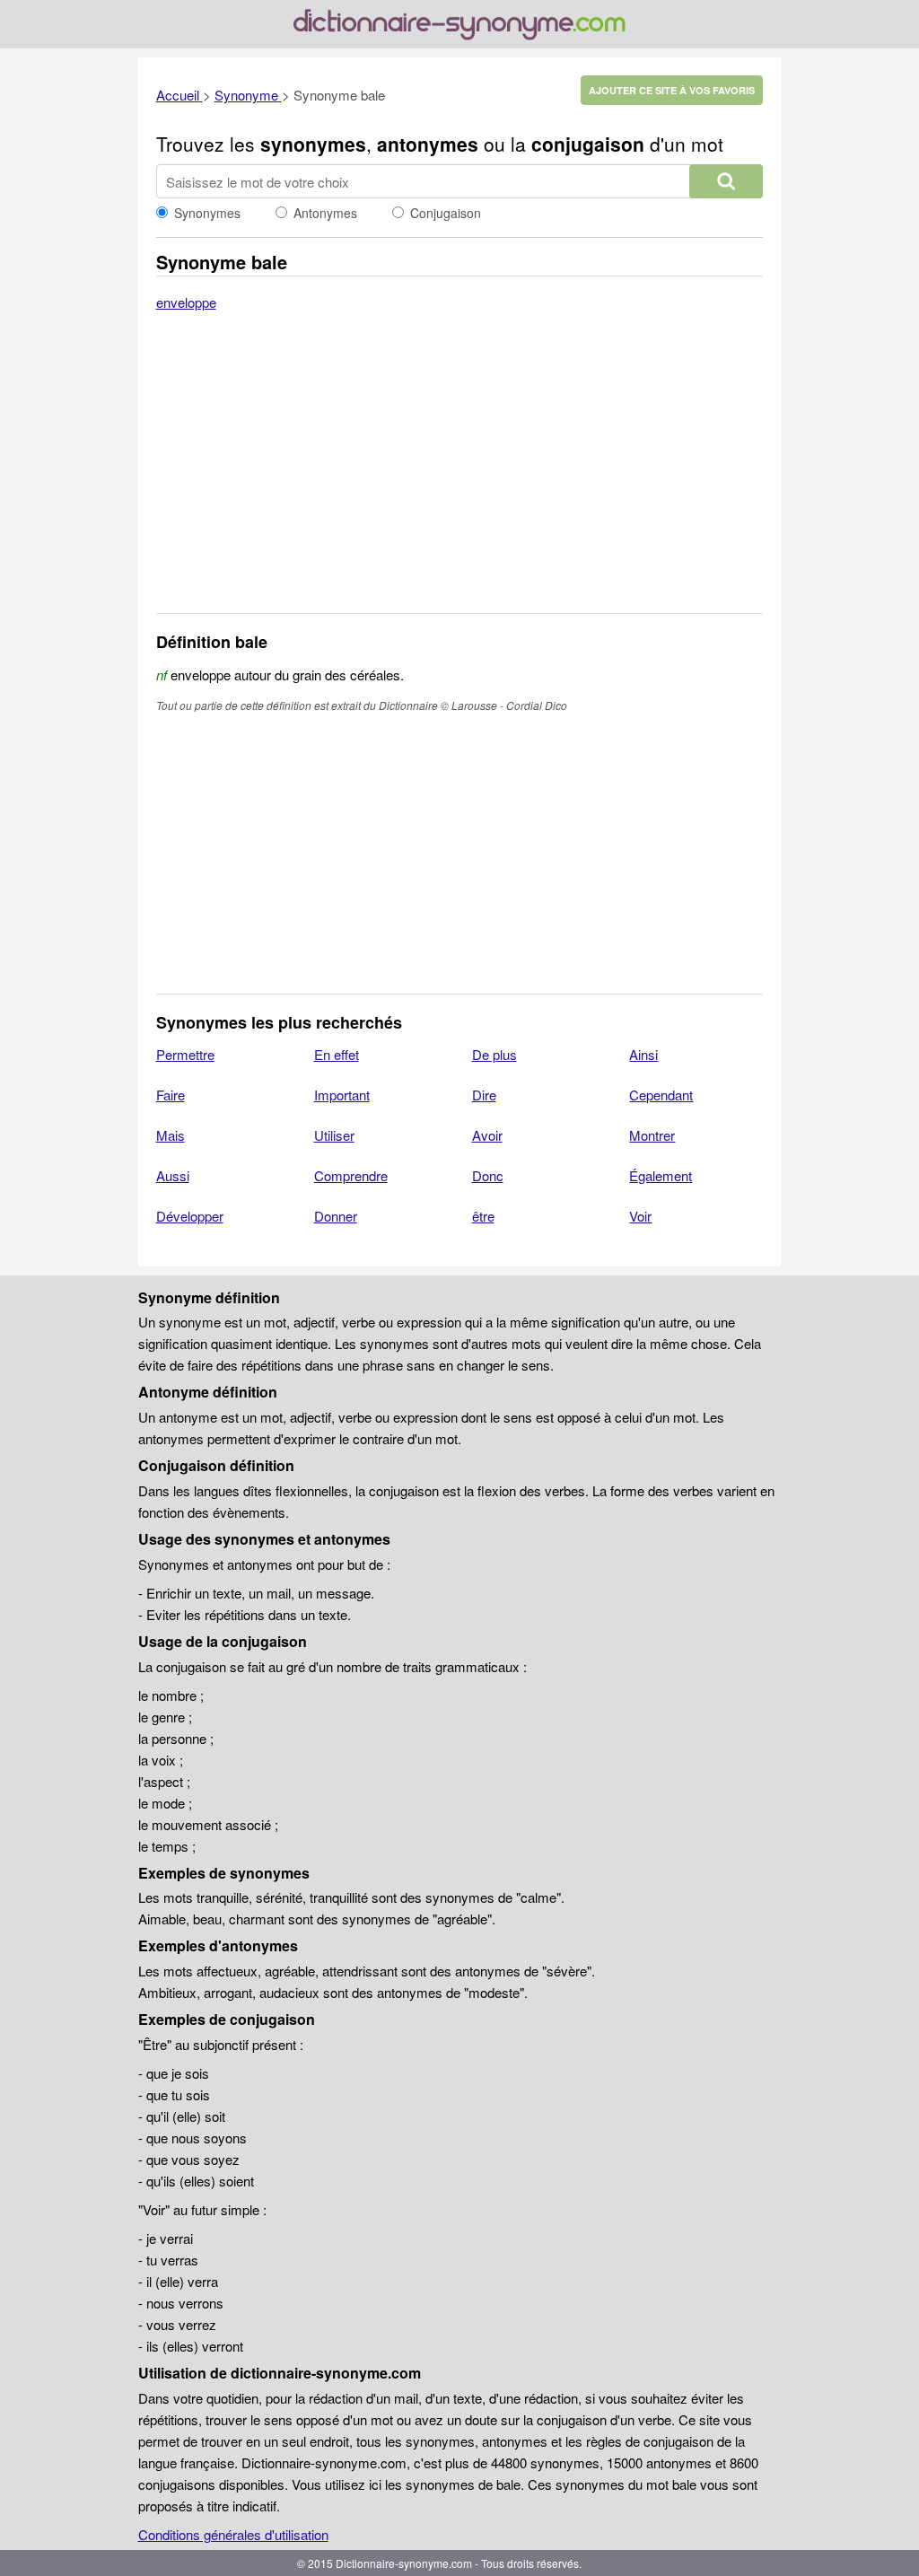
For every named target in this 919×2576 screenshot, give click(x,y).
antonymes (428, 144)
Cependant (661, 1095)
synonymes (313, 144)
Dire (484, 1095)
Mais (171, 1135)
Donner (336, 1216)
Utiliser (334, 1135)
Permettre (185, 1054)
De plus (495, 1054)
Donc (488, 1175)
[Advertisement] (460, 474)
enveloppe (186, 302)
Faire (171, 1095)
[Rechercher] (726, 181)
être (483, 1216)
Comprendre (351, 1175)
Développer (190, 1216)
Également (661, 1175)
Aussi (173, 1175)
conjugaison (588, 144)
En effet (337, 1054)
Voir (640, 1216)
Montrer (652, 1135)
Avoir (487, 1135)
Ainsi (643, 1054)
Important (342, 1095)
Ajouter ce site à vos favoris (672, 90)
